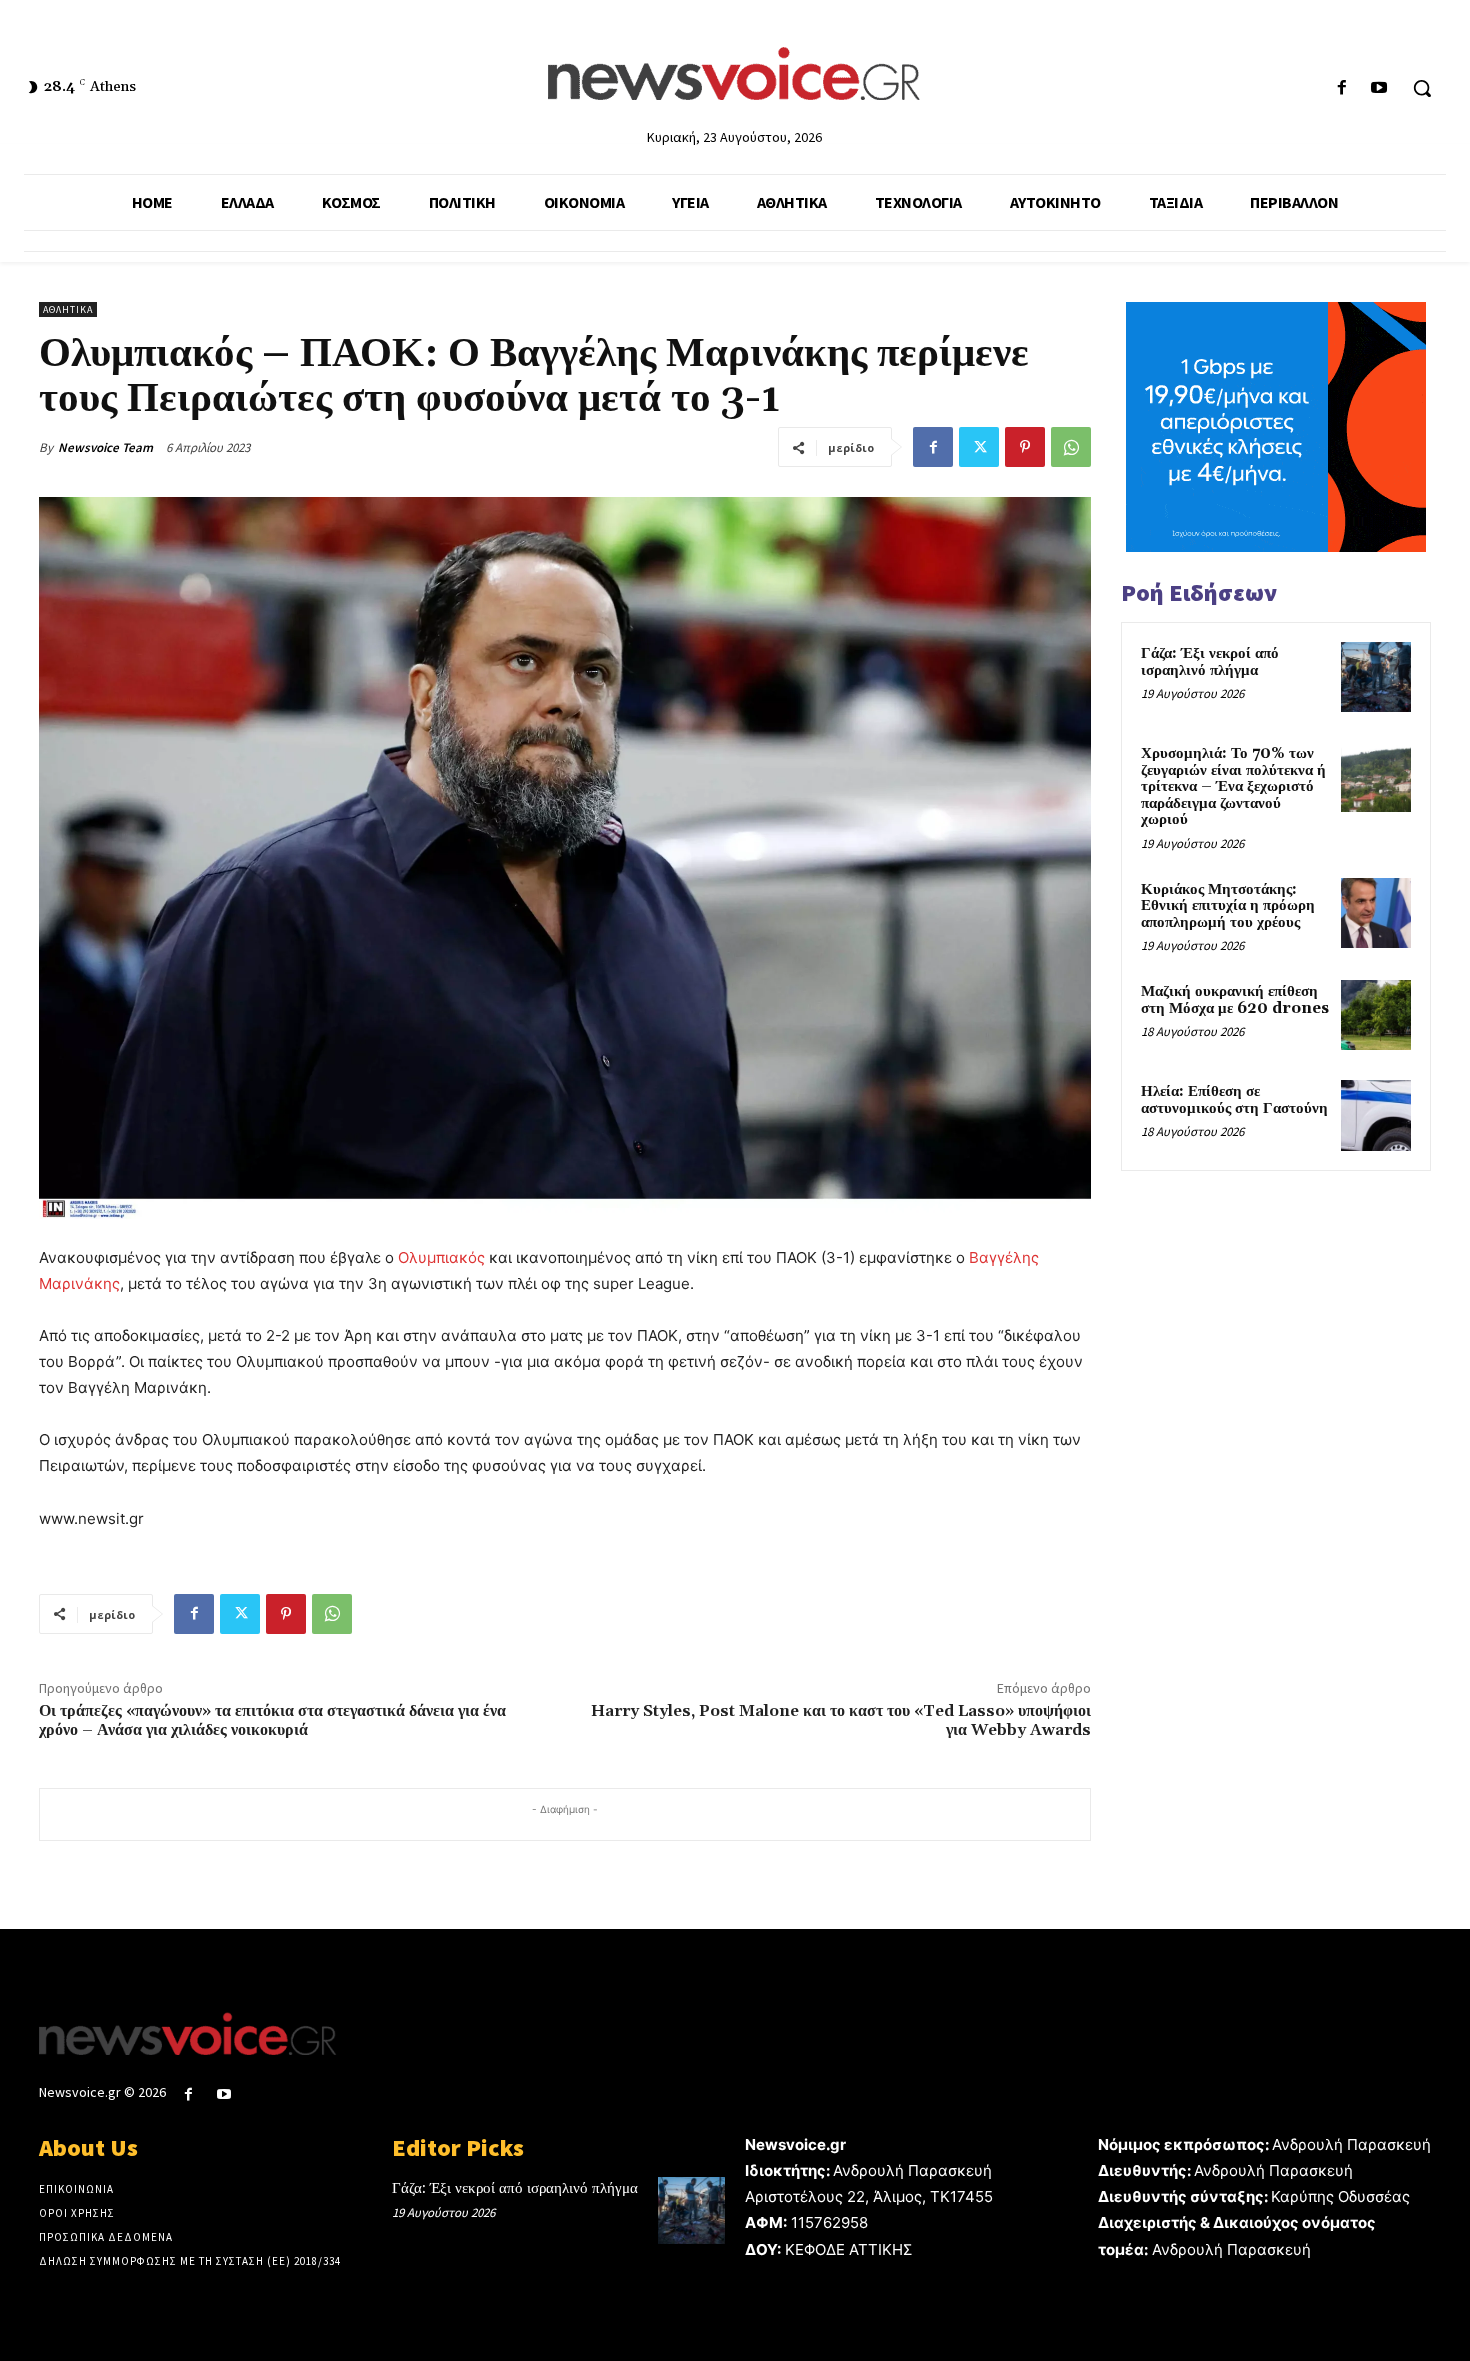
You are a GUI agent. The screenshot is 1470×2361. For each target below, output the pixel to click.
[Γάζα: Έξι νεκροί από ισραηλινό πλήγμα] (1376, 677)
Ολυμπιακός (441, 1257)
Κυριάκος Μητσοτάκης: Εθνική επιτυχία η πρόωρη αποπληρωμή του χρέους (1228, 906)
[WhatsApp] (1071, 447)
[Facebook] (1342, 88)
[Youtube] (1379, 88)
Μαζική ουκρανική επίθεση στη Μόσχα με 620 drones (1235, 1000)
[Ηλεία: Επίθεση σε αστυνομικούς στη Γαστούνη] (1376, 1115)
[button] (1422, 88)
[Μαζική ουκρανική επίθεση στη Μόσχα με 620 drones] (1376, 1015)
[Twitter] (979, 447)
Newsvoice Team (105, 447)
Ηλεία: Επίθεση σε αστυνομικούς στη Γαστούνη (1234, 1100)
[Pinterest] (1025, 447)
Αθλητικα (68, 309)
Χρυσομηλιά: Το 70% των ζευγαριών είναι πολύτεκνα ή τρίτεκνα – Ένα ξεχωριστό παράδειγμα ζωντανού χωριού (1233, 786)
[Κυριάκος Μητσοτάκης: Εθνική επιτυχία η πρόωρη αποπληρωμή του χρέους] (1376, 913)
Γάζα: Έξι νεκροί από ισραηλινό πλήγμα (1210, 662)
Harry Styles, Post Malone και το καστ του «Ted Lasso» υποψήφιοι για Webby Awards (841, 1720)
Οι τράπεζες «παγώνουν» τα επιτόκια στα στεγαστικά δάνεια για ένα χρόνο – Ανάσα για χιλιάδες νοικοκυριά (272, 1720)
